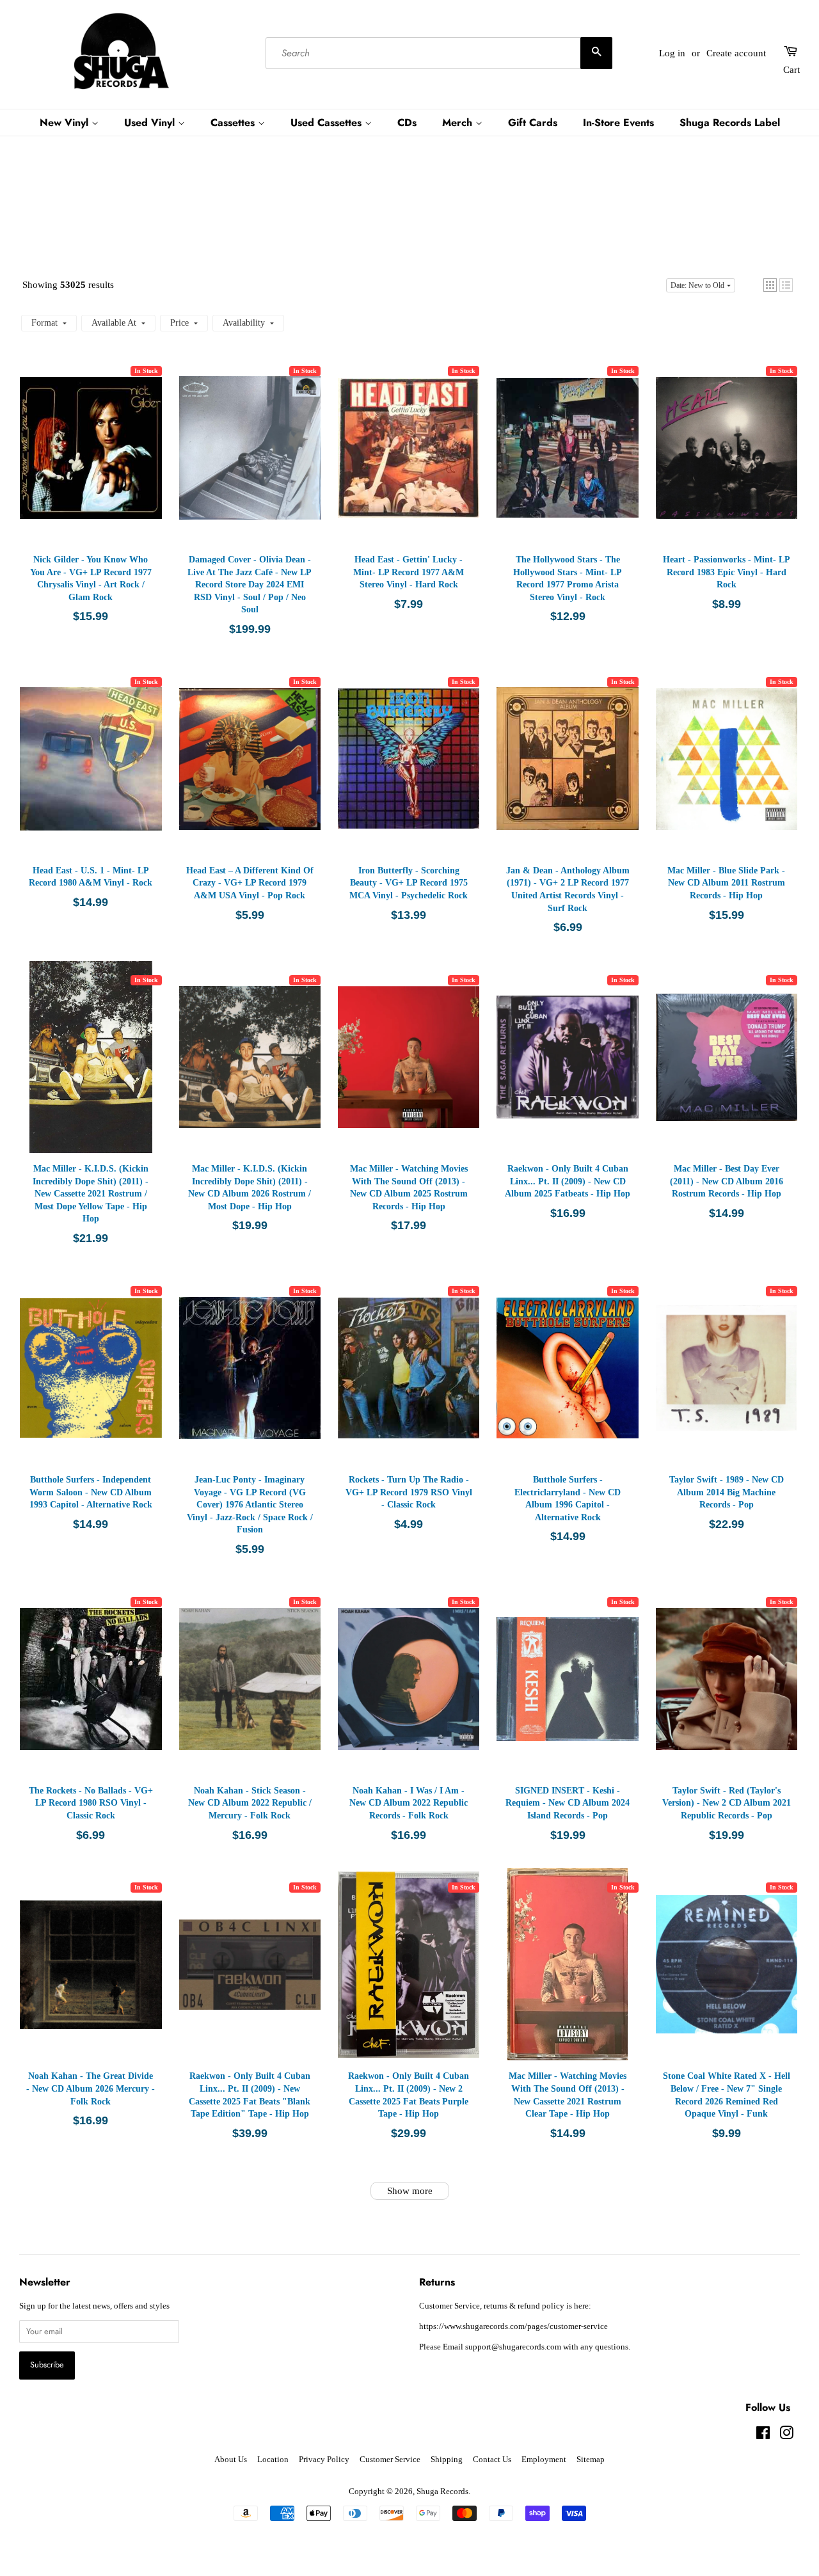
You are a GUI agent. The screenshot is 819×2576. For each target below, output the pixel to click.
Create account (736, 53)
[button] (770, 285)
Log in (672, 53)
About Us (231, 2460)
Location (273, 2460)
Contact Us (492, 2460)
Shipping (447, 2460)
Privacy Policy (324, 2460)
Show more (410, 2191)
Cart (791, 70)
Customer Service (390, 2460)
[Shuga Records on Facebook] (763, 2436)
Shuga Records (442, 2492)
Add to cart (91, 461)
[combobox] (439, 53)
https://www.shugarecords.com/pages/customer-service (513, 2326)
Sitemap (591, 2460)
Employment (544, 2460)
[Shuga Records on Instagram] (786, 2436)
